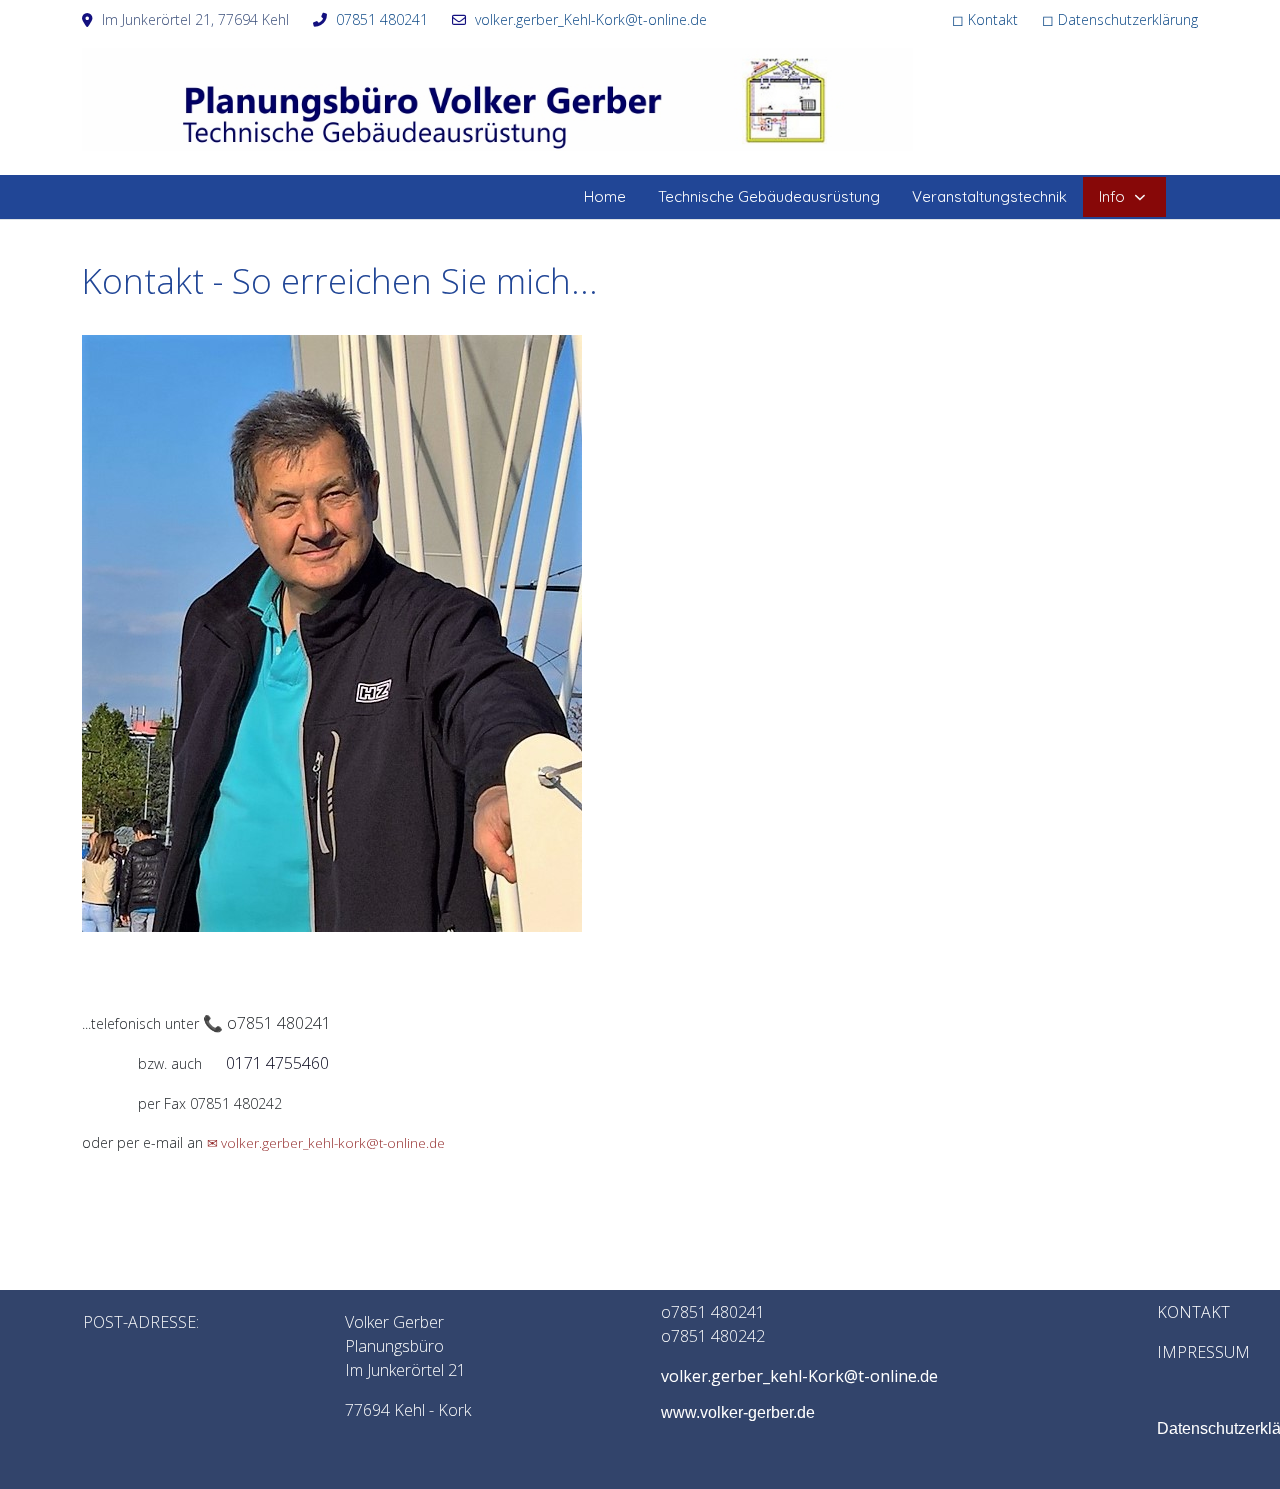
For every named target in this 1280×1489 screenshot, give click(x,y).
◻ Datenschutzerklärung (1120, 19)
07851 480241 (382, 19)
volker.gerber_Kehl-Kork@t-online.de (591, 19)
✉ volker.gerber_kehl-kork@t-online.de (326, 1143)
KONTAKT (1193, 1312)
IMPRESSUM (1201, 1352)
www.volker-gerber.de (738, 1412)
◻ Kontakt (985, 19)
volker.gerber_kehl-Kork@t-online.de (799, 1376)
